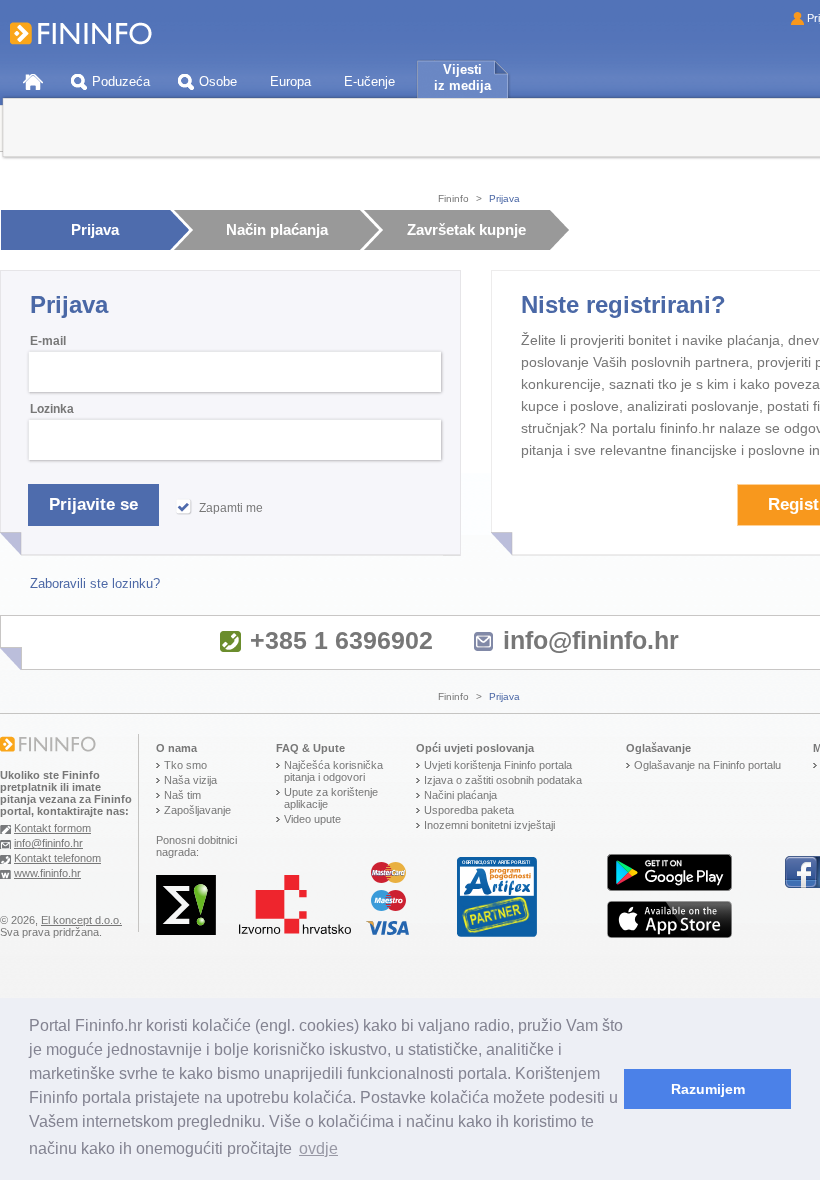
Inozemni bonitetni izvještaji (489, 825)
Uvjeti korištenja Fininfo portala (498, 765)
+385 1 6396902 (341, 640)
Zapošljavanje (197, 810)
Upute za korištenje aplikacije (331, 798)
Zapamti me (231, 508)
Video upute (312, 819)
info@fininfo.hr (591, 640)
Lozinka (52, 409)
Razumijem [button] (708, 1089)
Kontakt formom (52, 828)
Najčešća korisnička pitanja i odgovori (333, 771)
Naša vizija (190, 780)
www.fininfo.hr (47, 873)
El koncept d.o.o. (81, 920)
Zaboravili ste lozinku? (95, 583)
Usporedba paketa (469, 810)
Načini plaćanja (460, 795)
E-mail (48, 341)
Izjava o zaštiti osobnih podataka (503, 780)
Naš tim (182, 795)
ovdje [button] (318, 1148)
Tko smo (185, 765)
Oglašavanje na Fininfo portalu (707, 765)
